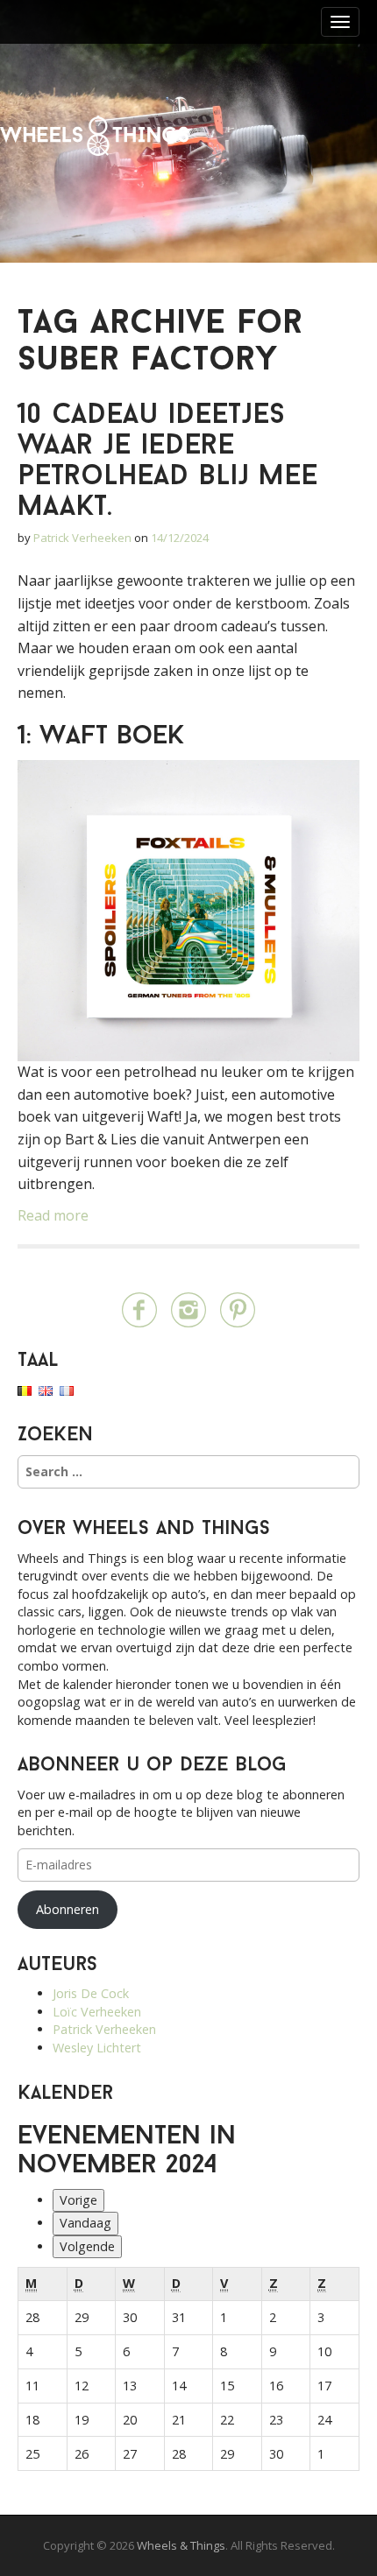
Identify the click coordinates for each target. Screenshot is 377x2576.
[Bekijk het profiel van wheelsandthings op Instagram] (188, 1309)
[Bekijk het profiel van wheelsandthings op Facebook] (139, 1309)
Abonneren (68, 1909)
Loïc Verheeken (97, 2012)
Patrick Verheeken (82, 538)
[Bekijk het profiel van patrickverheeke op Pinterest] (238, 1309)
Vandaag (85, 2223)
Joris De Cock (91, 1993)
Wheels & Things (94, 136)
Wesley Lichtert (97, 2048)
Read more (53, 1215)
